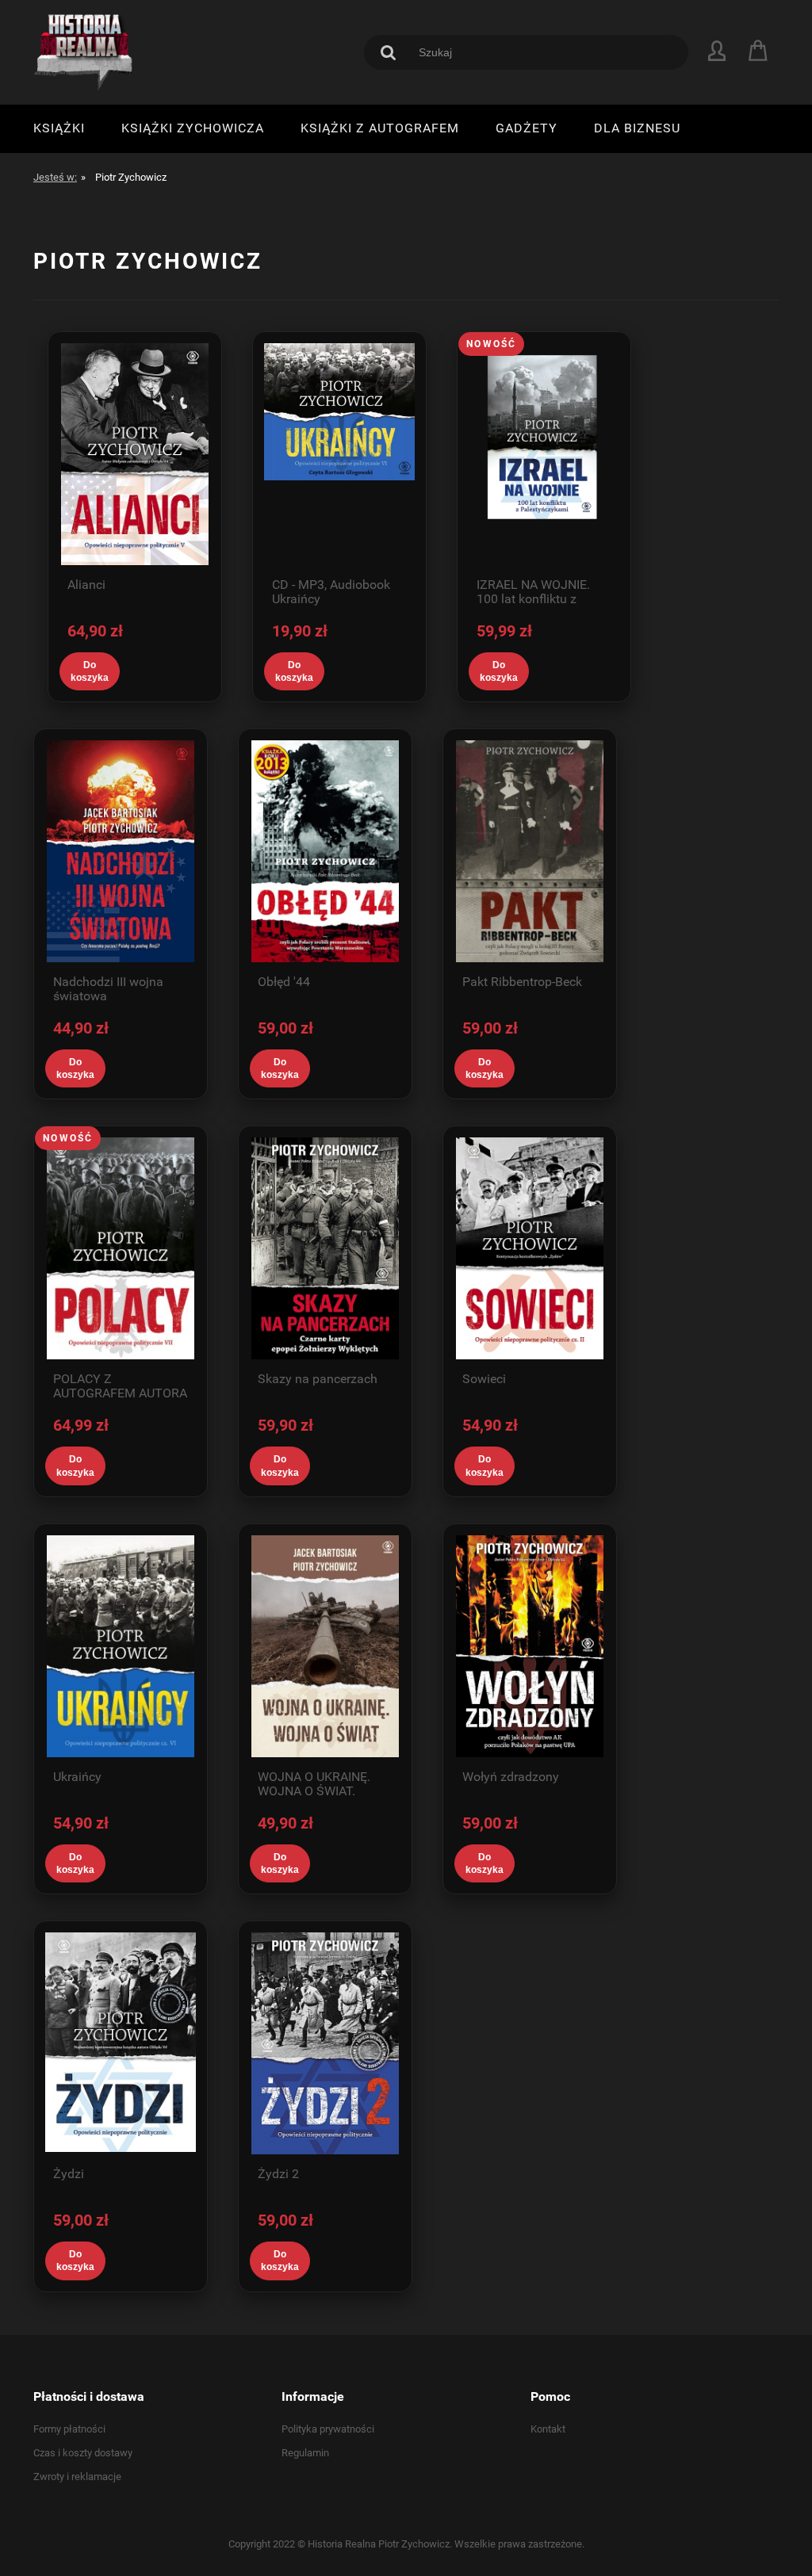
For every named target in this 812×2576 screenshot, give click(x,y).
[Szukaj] (389, 52)
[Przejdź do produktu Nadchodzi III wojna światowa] (121, 851)
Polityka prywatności (328, 2429)
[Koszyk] (760, 51)
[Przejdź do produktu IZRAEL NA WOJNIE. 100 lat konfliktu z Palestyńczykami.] (544, 454)
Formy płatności (69, 2429)
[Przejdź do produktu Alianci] (135, 454)
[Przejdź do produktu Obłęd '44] (325, 851)
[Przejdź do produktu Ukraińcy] (121, 1646)
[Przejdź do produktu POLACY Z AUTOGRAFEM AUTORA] (121, 1248)
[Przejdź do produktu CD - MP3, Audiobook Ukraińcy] (339, 454)
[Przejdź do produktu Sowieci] (530, 1248)
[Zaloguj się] (717, 50)
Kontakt (548, 2429)
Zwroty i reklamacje (77, 2477)
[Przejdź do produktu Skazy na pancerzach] (325, 1248)
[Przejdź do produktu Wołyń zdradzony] (530, 1646)
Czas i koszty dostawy (83, 2453)
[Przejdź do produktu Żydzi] (121, 2043)
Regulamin (305, 2453)
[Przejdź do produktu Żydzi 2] (325, 2043)
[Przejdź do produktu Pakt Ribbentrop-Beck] (530, 851)
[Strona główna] (85, 52)
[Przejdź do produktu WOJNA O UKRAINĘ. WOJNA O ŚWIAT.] (325, 1646)
